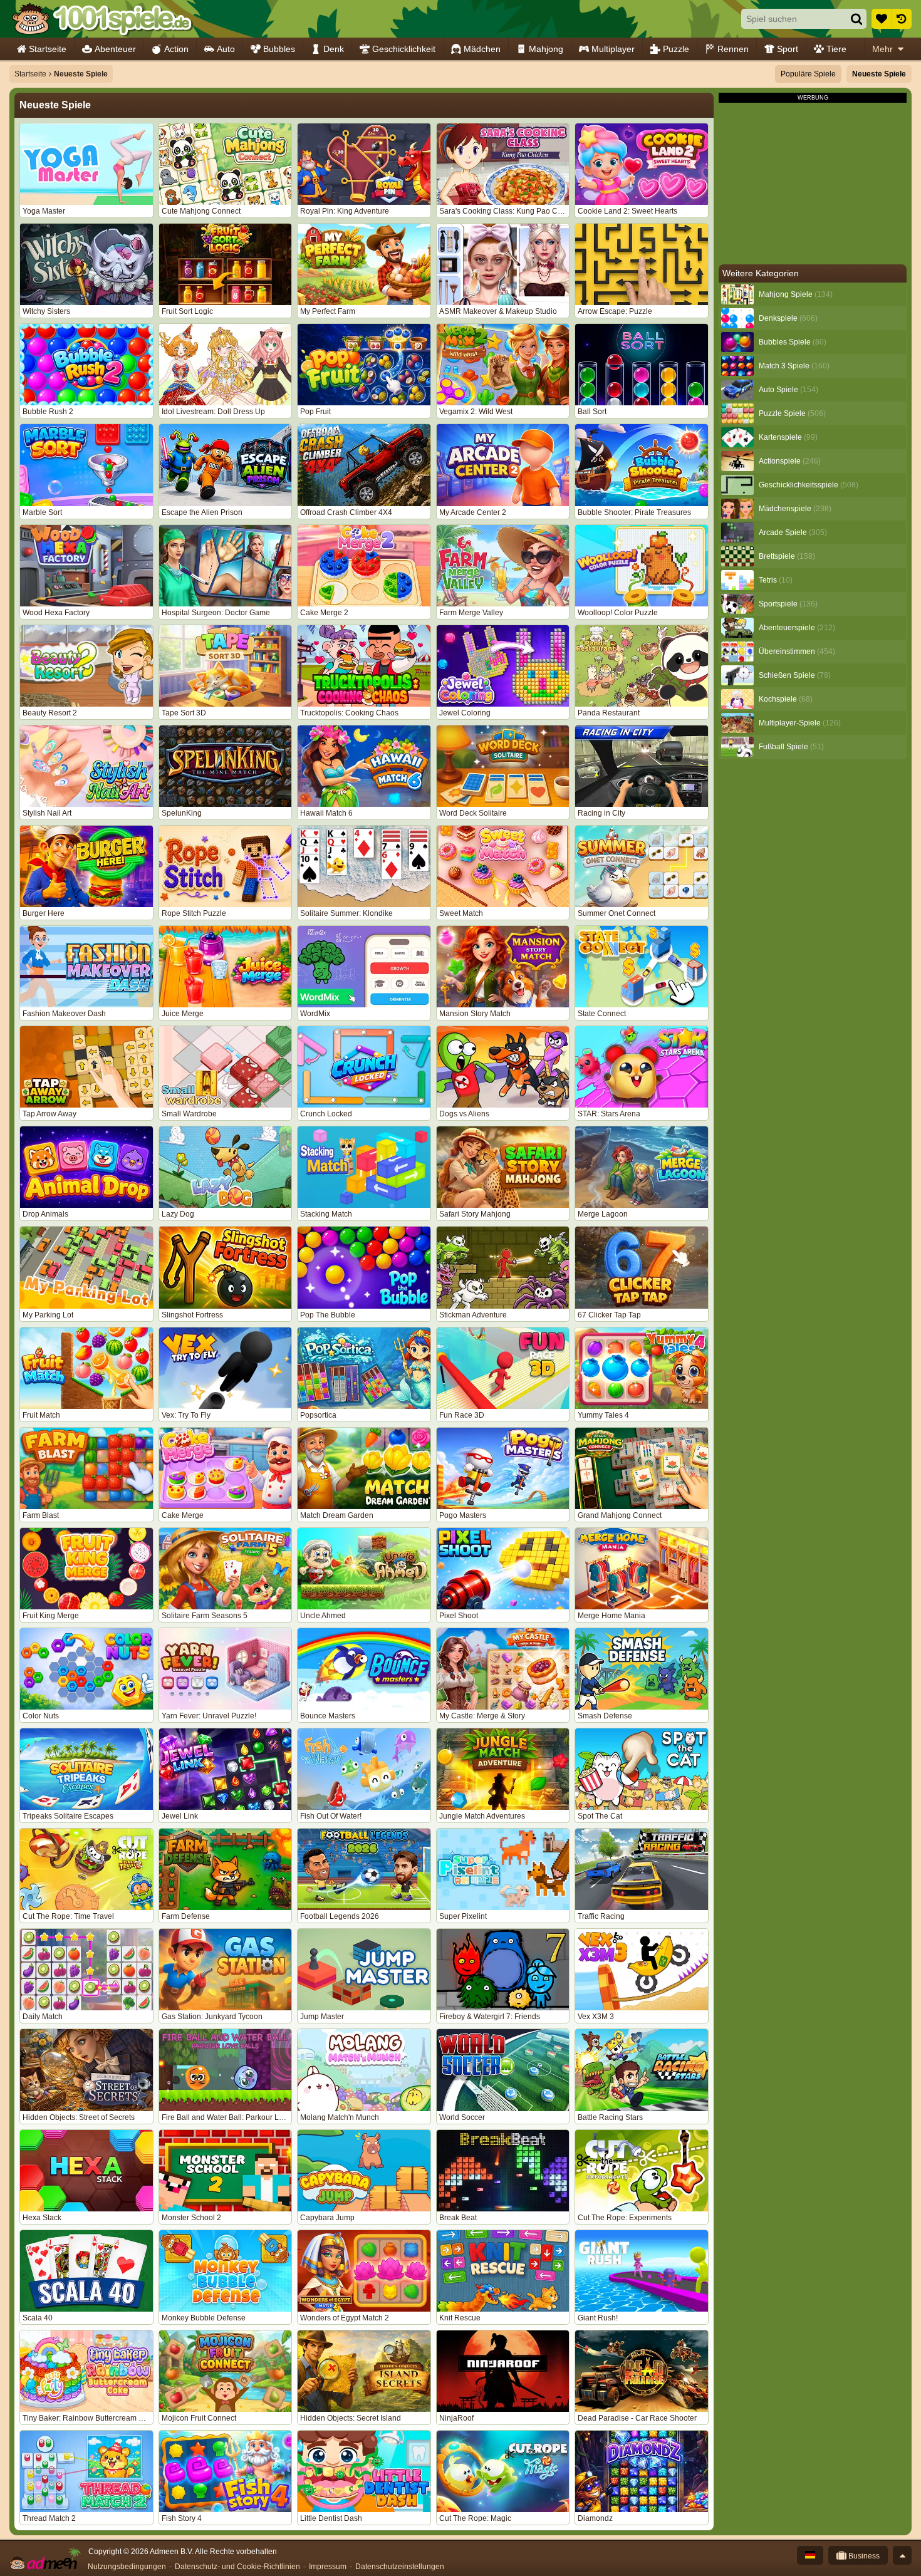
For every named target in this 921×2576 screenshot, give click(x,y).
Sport (788, 49)
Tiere (836, 49)
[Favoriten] (882, 19)
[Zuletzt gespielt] (902, 19)
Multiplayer (613, 49)
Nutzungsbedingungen (127, 2567)
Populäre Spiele (808, 74)
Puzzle (676, 49)
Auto (226, 49)
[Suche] (856, 19)
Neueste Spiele (879, 74)
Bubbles (279, 49)
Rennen (733, 49)
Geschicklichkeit (404, 49)
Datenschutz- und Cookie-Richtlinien (237, 2567)
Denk (334, 49)
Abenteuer (115, 49)
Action (176, 49)
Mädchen (482, 49)
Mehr (882, 49)
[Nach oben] (902, 2555)
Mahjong (546, 49)
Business (863, 2556)
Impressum (328, 2567)
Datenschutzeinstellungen (400, 2567)
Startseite (48, 49)
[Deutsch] (810, 2555)
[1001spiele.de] (102, 19)
